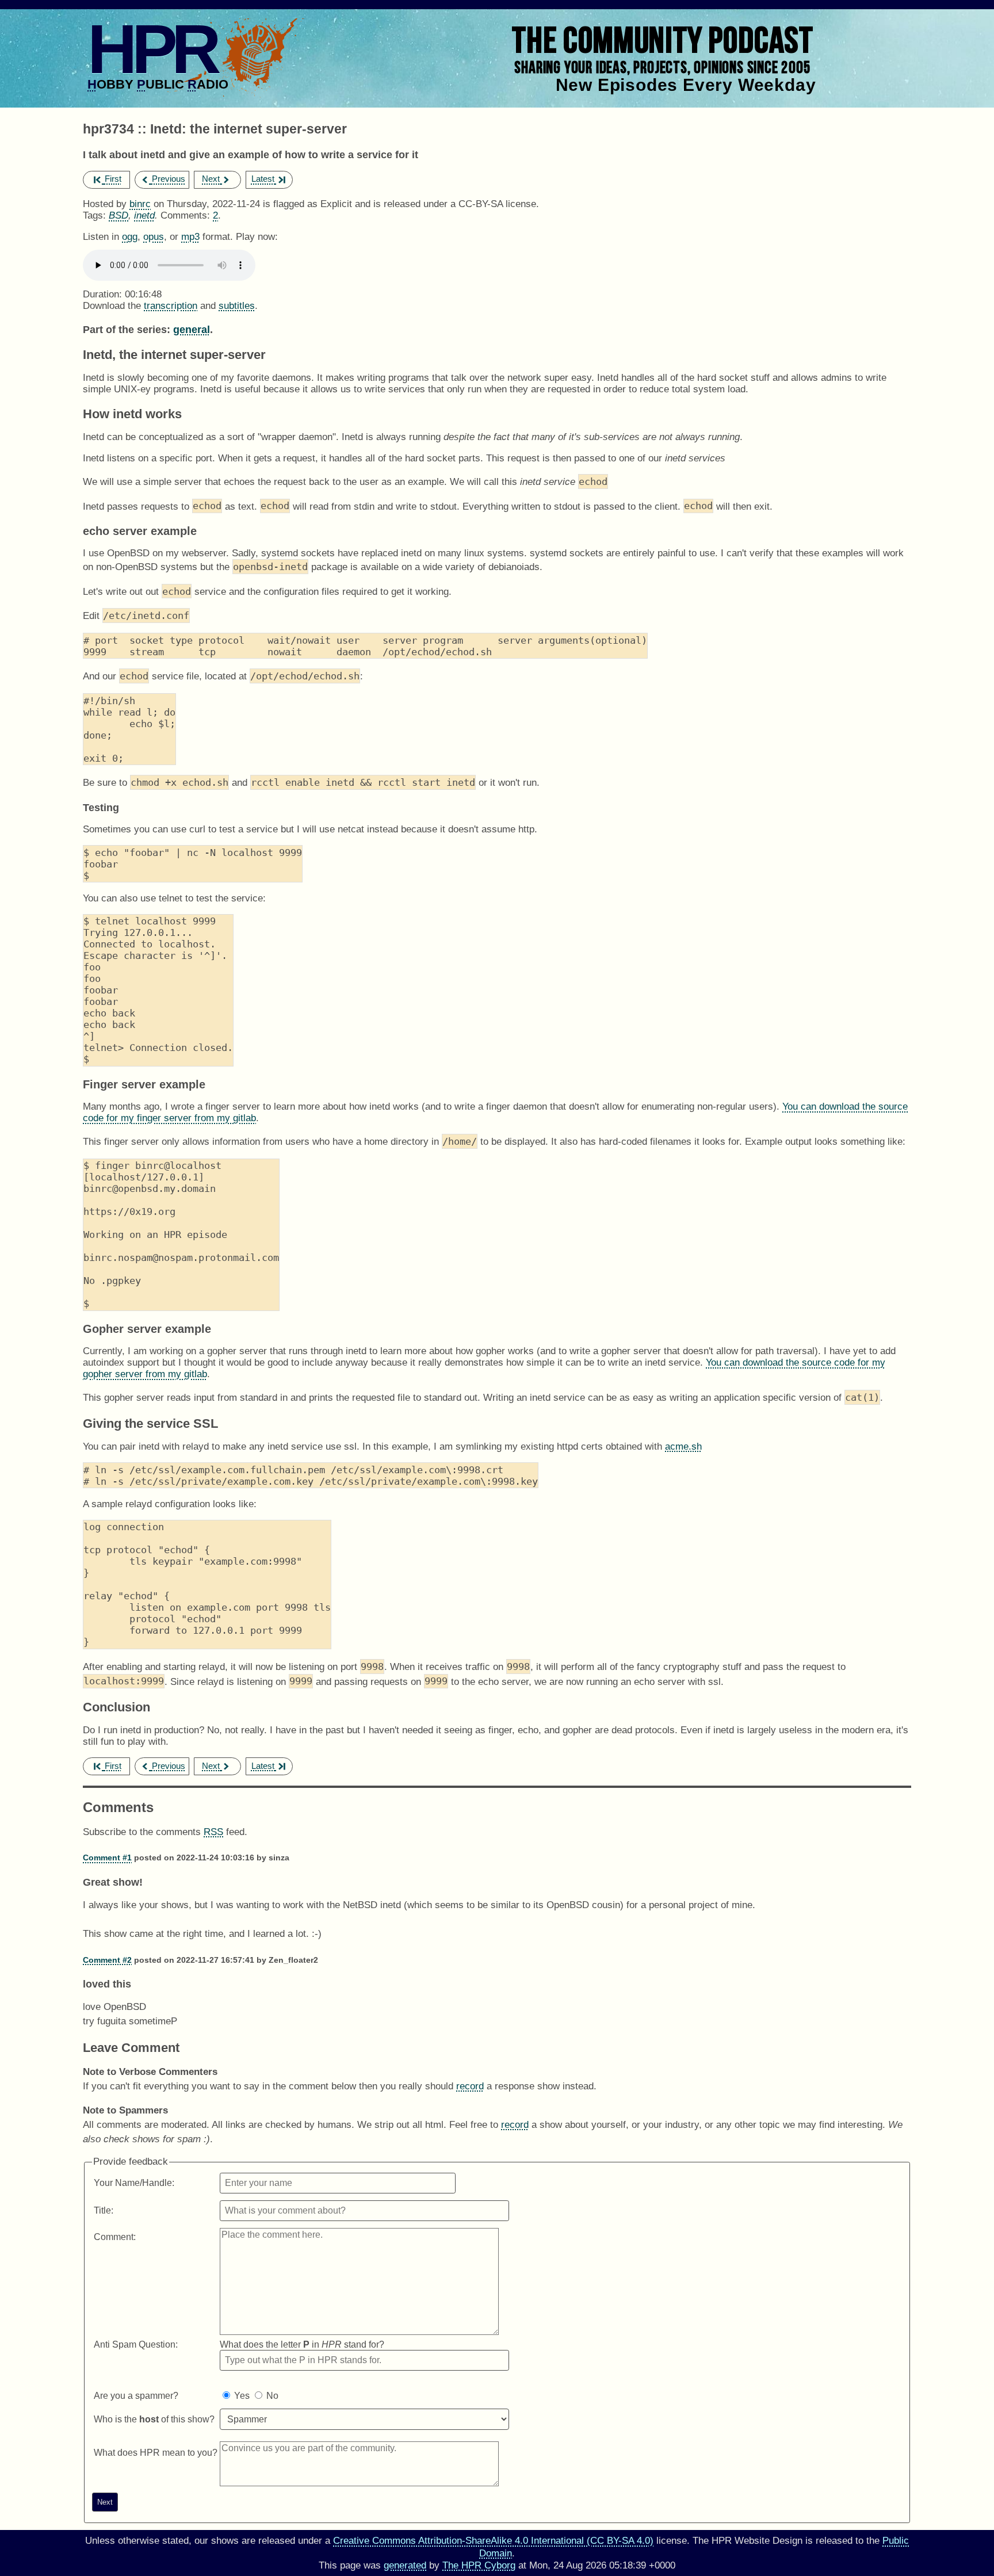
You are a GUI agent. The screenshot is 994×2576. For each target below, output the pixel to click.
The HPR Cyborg (479, 2565)
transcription (171, 306)
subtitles (237, 306)
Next (211, 179)
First (113, 179)
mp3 (190, 237)
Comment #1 (107, 1858)
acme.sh (683, 1446)
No (272, 2396)
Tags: (94, 215)
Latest (263, 179)
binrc (140, 204)
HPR (152, 49)
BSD (118, 215)
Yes (242, 2396)
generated (405, 2565)
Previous (169, 179)
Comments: (187, 215)
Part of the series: (127, 329)
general (192, 329)
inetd (144, 215)
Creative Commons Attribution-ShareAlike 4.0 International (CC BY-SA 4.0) (493, 2541)
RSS (213, 1832)
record (470, 2086)
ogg (130, 237)
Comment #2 (107, 1960)
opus (154, 237)
